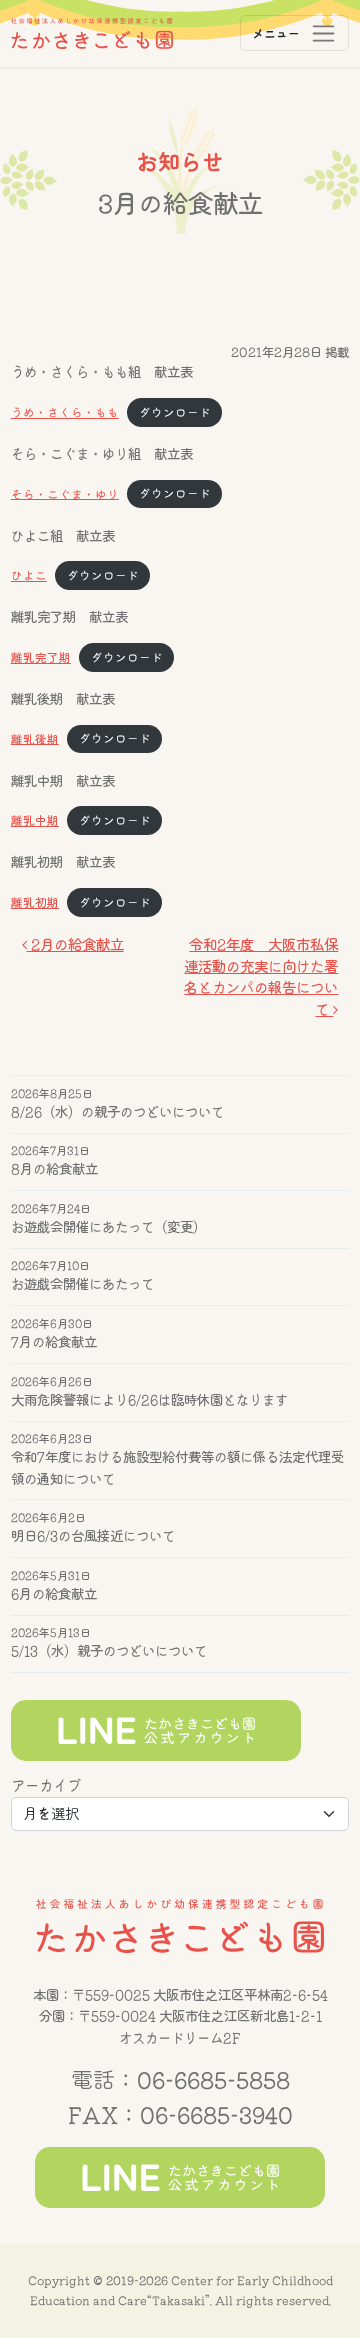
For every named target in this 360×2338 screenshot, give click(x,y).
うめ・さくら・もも (65, 412)
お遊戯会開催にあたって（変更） (108, 1227)
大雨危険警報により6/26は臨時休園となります (149, 1400)
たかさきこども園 (180, 1926)
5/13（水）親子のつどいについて (109, 1652)
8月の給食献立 (54, 1170)
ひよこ (29, 575)
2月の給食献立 (75, 944)
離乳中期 (35, 820)
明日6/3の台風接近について (93, 1536)
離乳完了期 (41, 657)
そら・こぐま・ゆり (65, 493)
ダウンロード (175, 412)
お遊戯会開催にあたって (82, 1285)
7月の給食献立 (54, 1342)
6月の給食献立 (54, 1594)
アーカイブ (46, 1785)
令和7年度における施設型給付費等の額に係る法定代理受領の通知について (177, 1468)
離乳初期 (35, 902)
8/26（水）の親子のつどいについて (117, 1112)
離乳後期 (35, 738)
